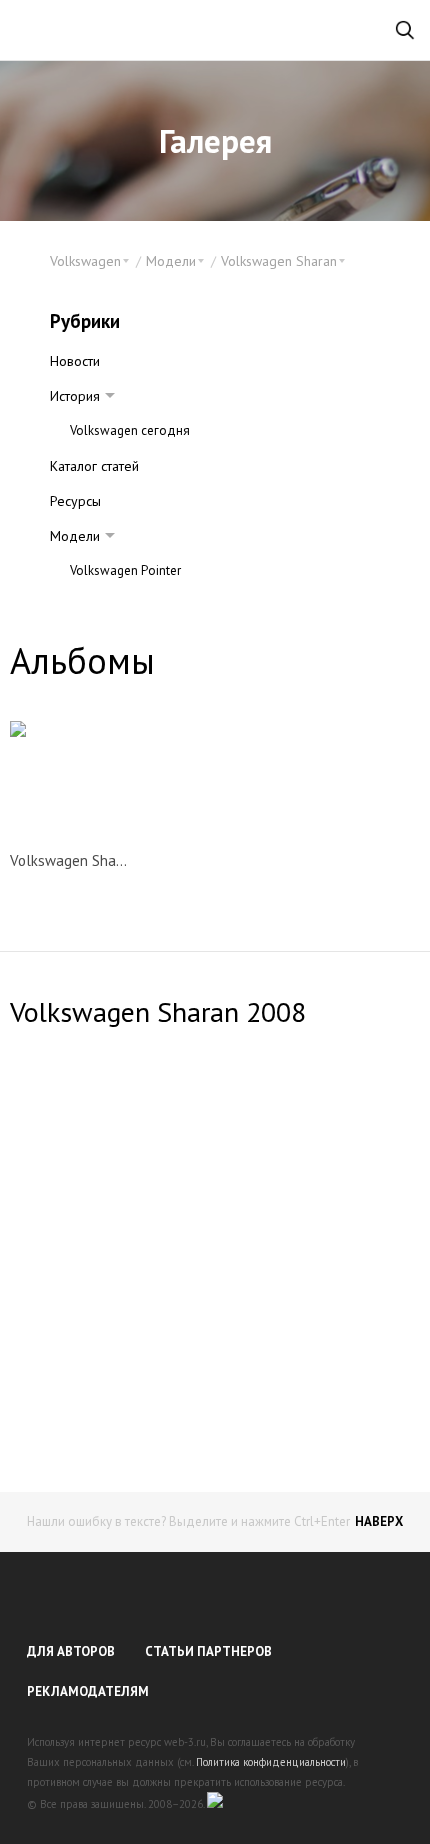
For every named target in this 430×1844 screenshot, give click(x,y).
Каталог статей (94, 466)
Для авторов (71, 1651)
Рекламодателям (88, 1691)
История (75, 396)
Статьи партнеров (208, 1651)
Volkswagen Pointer (125, 570)
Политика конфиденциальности (271, 1762)
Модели (75, 536)
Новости (75, 361)
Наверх (379, 1521)
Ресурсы (75, 501)
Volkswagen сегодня (130, 430)
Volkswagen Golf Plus (131, 605)
